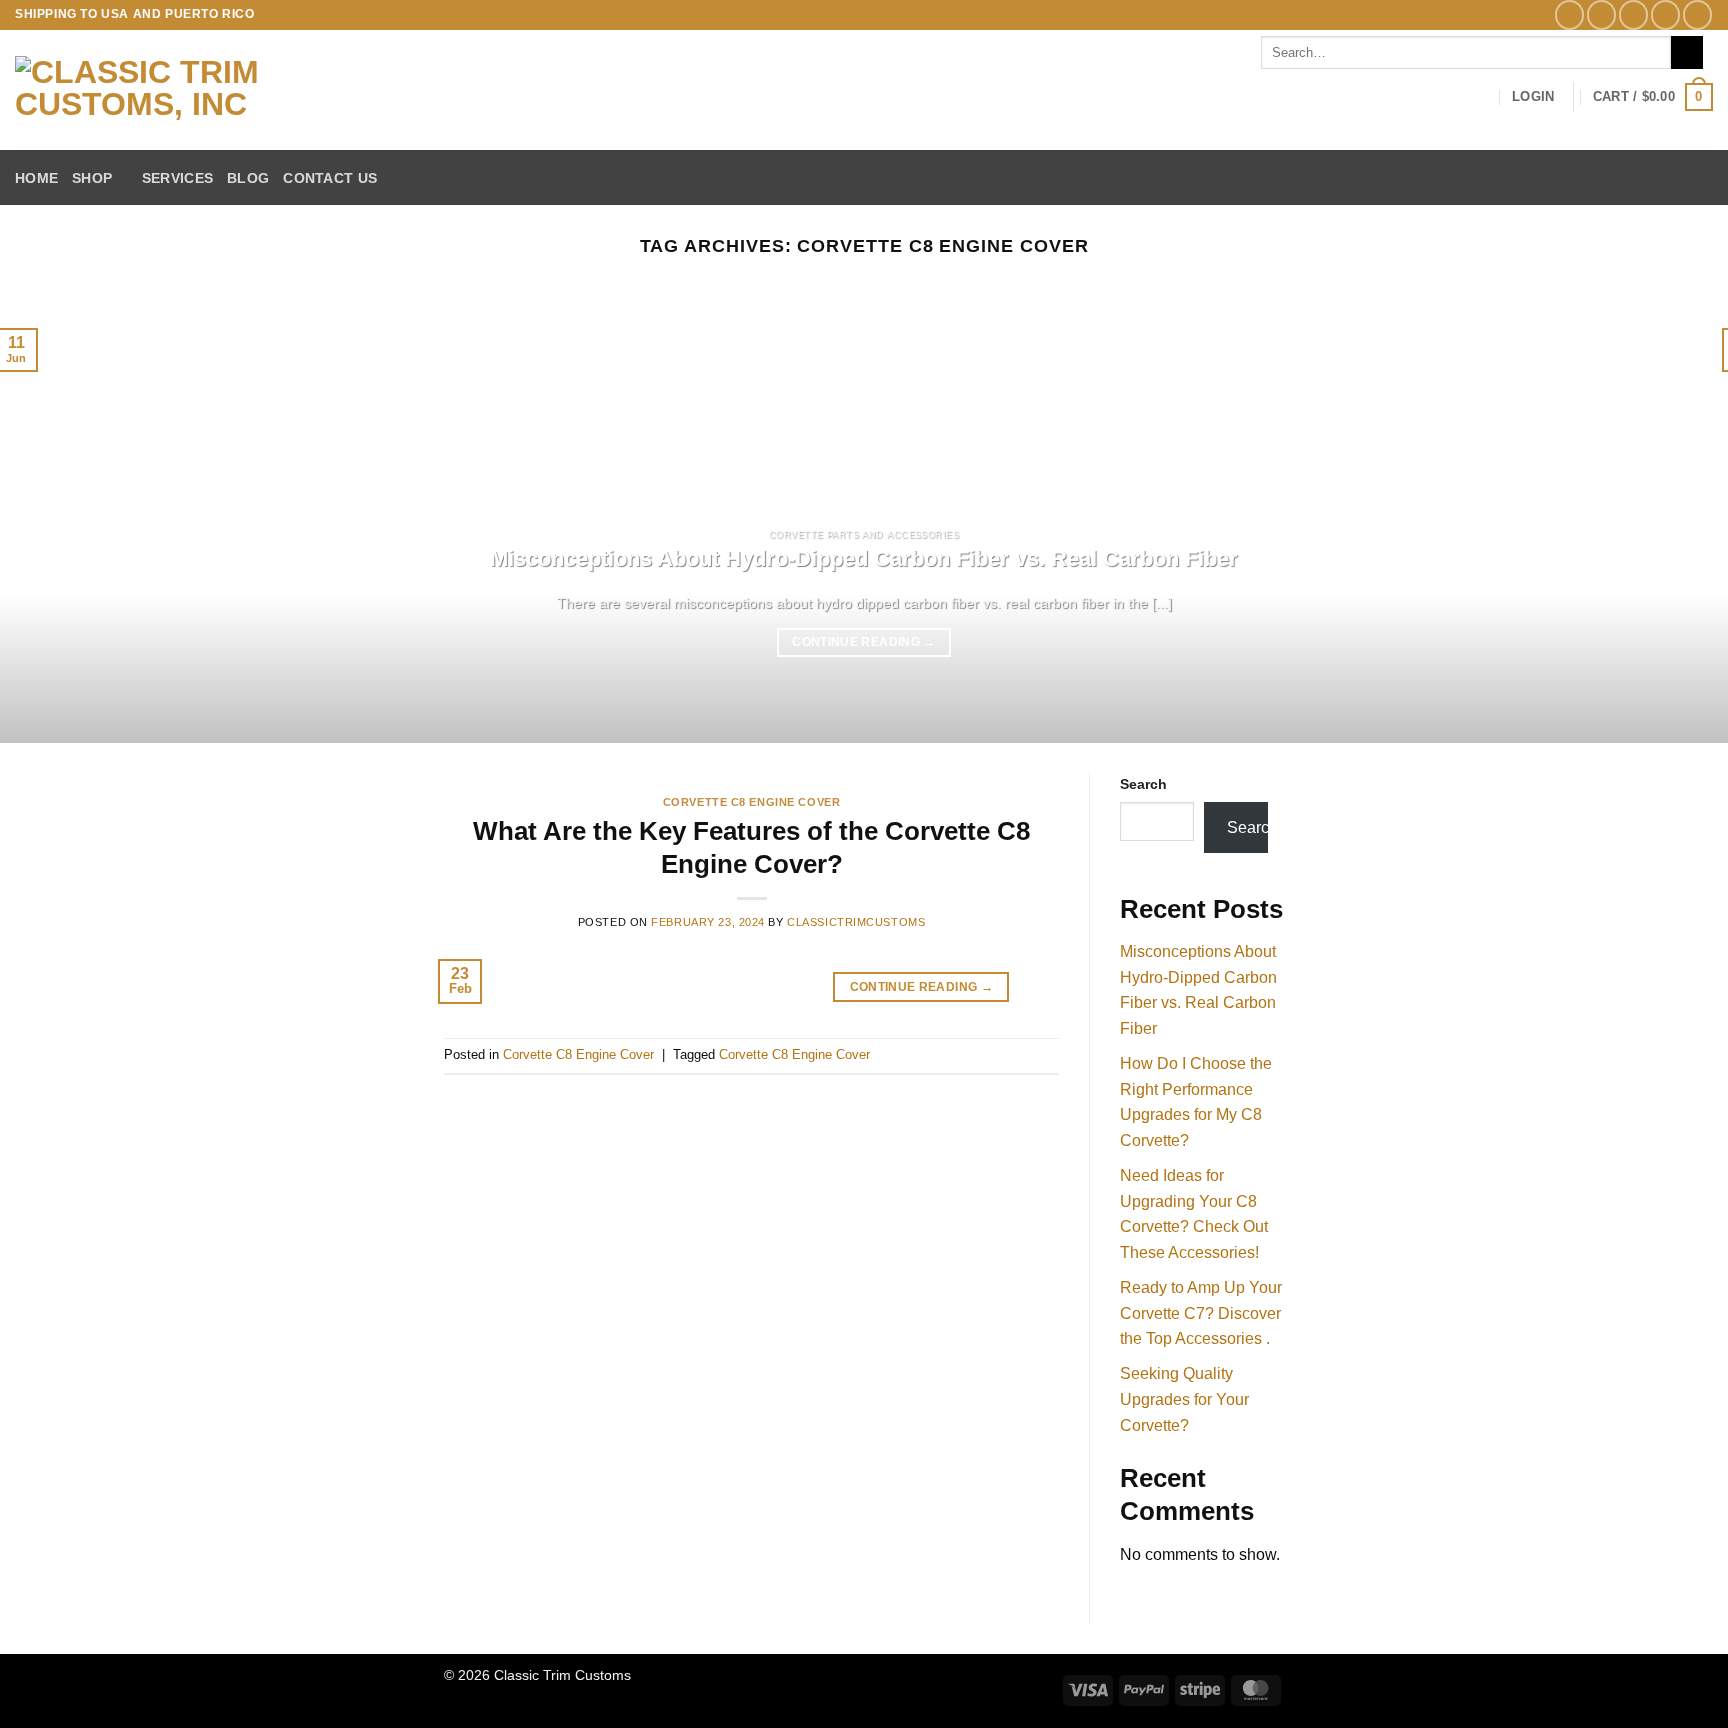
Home (36, 178)
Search (1143, 784)
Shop (92, 178)
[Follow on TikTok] (1633, 14)
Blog (248, 178)
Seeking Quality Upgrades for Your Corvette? (1184, 1399)
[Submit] (1687, 53)
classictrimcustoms (856, 922)
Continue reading (863, 642)
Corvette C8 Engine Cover (751, 802)
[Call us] (1697, 14)
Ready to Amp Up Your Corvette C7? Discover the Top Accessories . (1201, 1313)
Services (177, 178)
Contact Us (330, 178)
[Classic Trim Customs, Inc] (203, 90)
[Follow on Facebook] (1569, 14)
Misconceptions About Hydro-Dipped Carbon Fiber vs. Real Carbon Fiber (864, 558)
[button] (1533, 97)
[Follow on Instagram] (1601, 14)
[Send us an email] (1665, 14)
